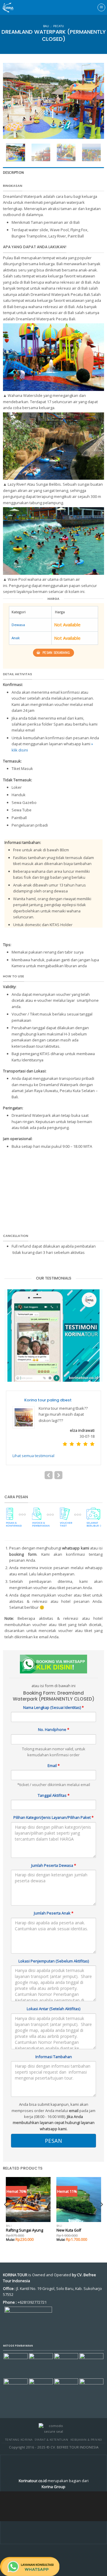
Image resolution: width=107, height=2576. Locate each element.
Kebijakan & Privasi (86, 2427)
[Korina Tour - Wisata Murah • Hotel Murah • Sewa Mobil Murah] (13, 7)
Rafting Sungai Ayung (25, 2218)
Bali (46, 26)
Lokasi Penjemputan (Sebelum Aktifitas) (54, 1949)
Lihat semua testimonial (33, 1443)
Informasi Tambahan (54, 2044)
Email (54, 1753)
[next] (95, 101)
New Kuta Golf (69, 2218)
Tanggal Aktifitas (54, 1783)
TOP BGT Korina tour (44, 1400)
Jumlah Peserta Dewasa (54, 1853)
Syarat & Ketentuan (51, 2427)
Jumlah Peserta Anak (54, 1901)
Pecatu (59, 26)
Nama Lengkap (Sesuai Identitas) (53, 1695)
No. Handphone (54, 1717)
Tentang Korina (19, 2427)
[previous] (12, 101)
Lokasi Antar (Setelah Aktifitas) (53, 1996)
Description (13, 173)
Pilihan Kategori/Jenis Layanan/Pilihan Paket (53, 1805)
